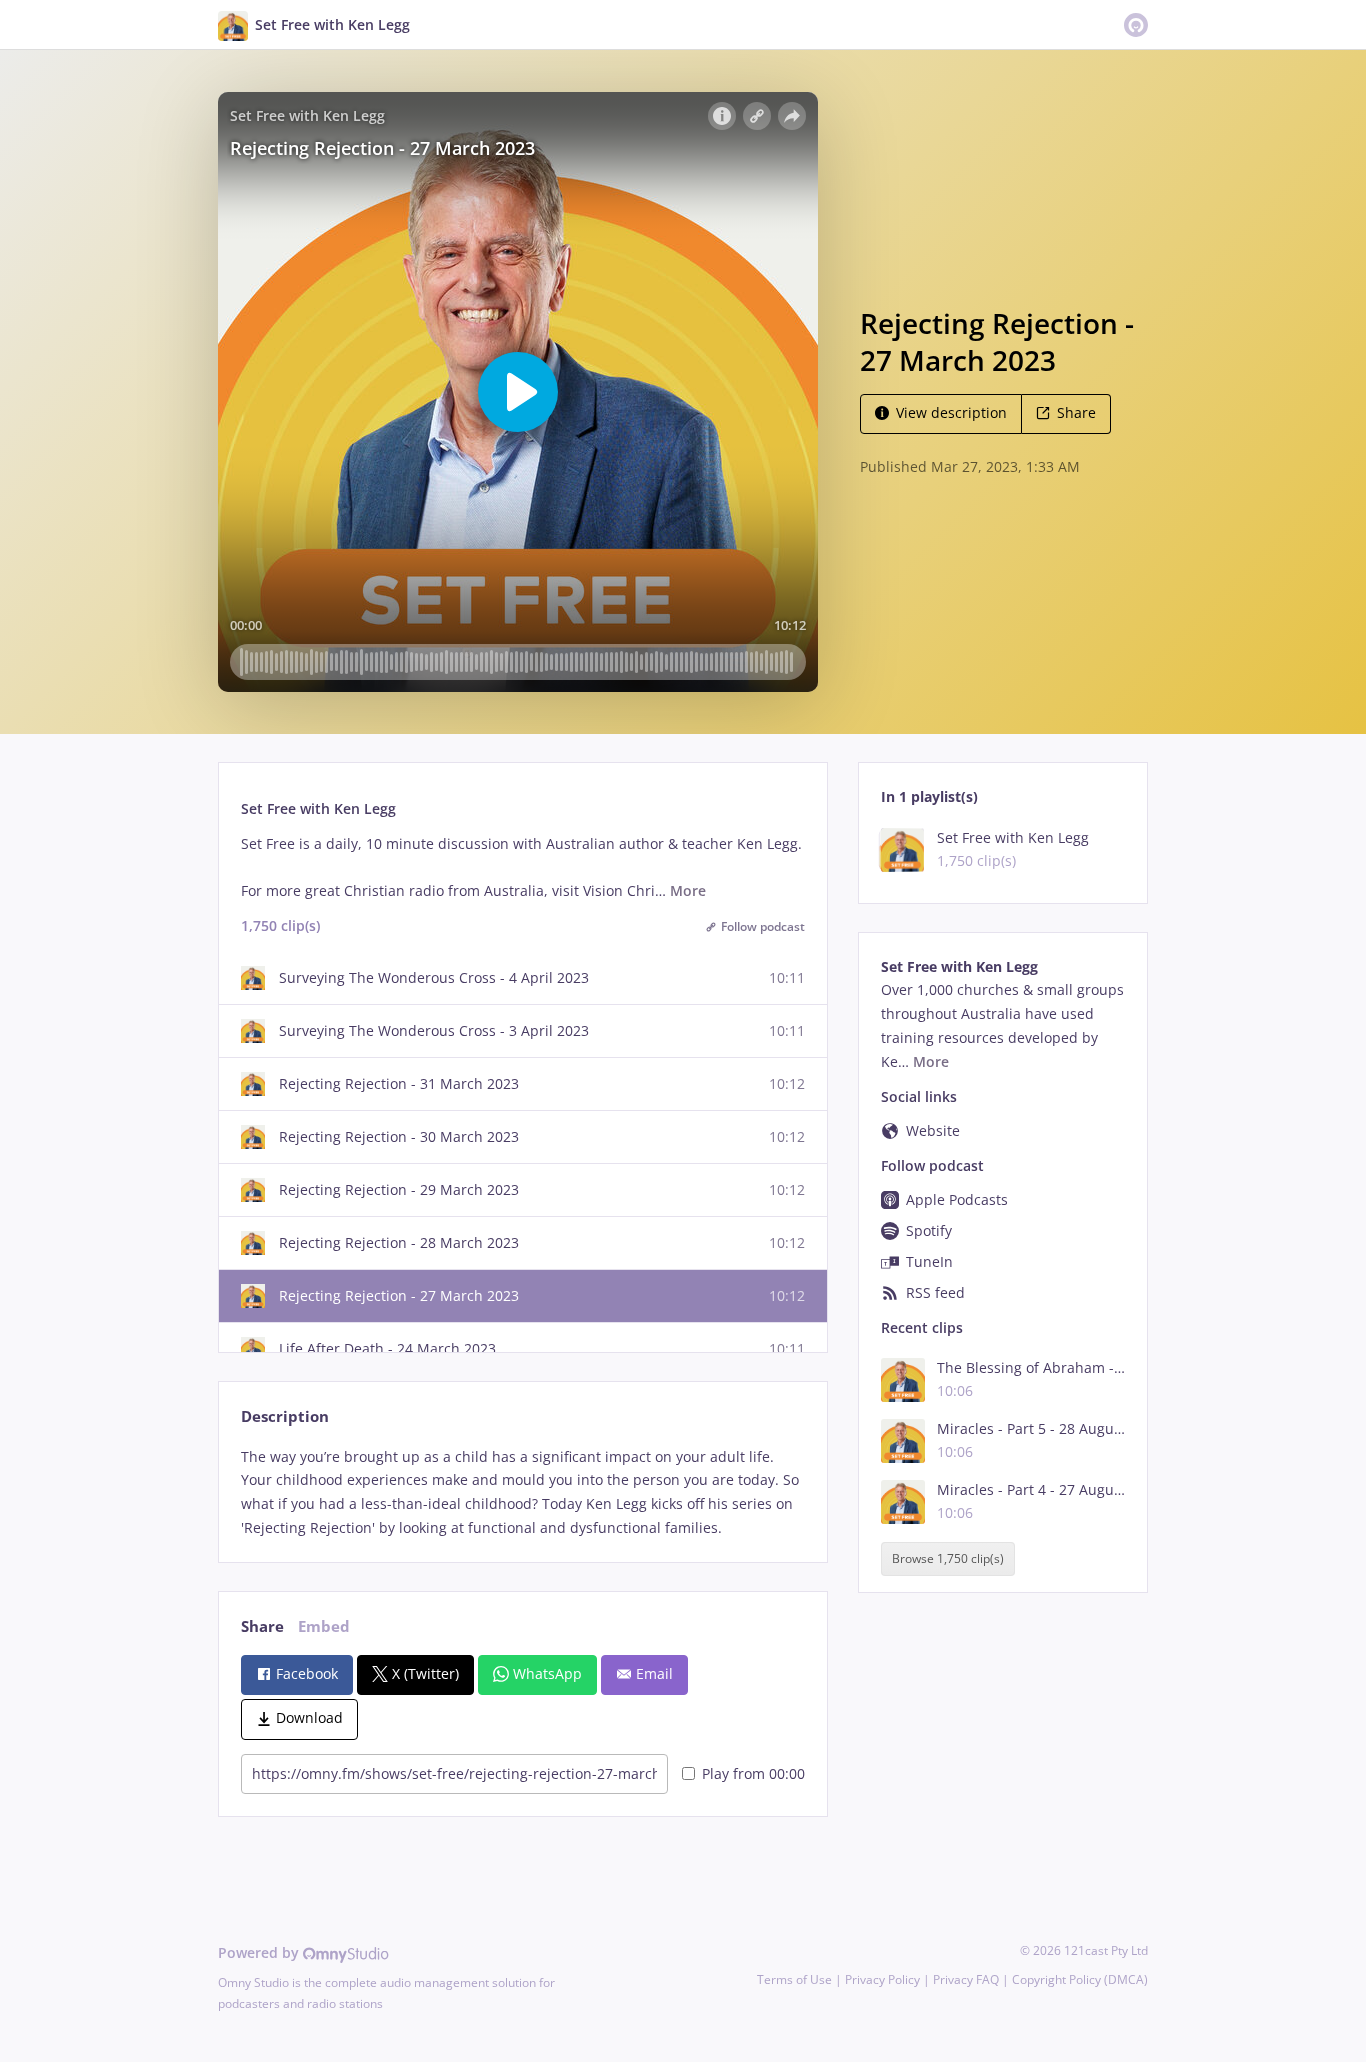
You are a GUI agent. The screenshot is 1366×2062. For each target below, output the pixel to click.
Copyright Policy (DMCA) (1080, 1979)
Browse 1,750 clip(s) (948, 1559)
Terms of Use (794, 1979)
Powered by (260, 1952)
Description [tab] (285, 1416)
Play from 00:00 (753, 1773)
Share (1076, 412)
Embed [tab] (324, 1626)
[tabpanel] (522, 1492)
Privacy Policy (882, 1979)
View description (951, 412)
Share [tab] (262, 1626)
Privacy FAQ (966, 1979)
